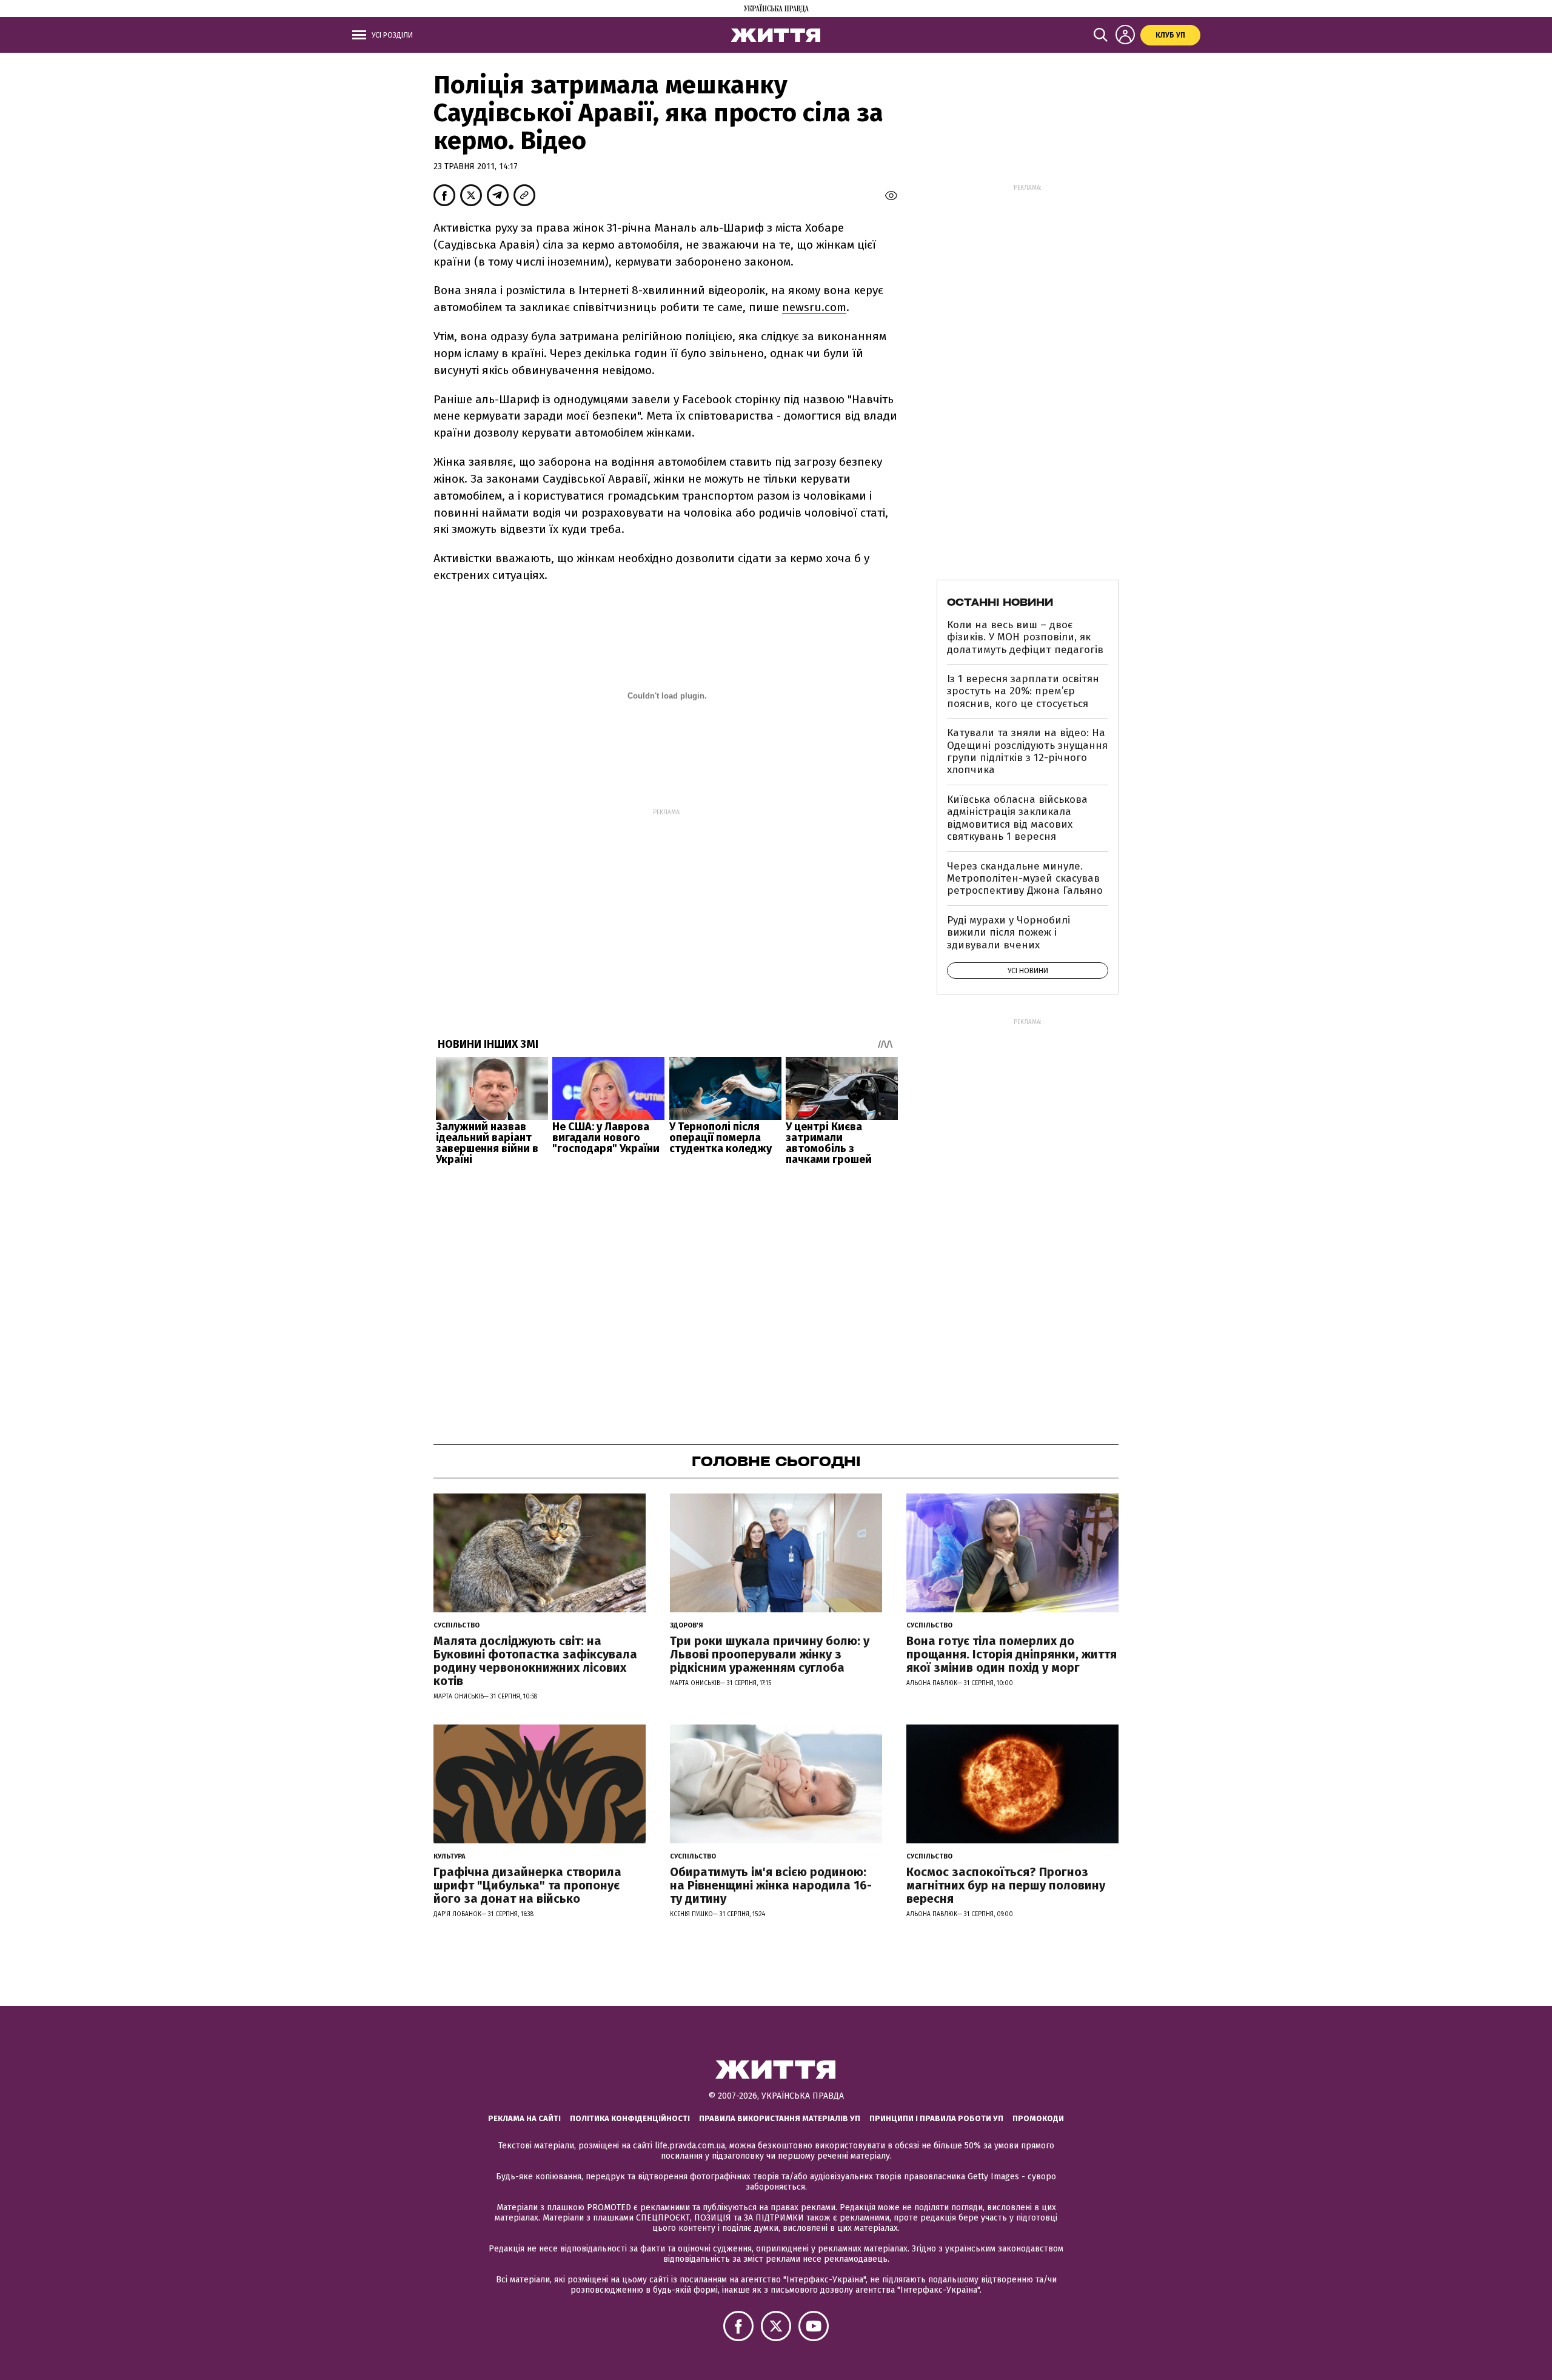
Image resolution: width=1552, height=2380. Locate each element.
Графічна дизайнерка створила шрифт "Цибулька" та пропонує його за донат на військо (527, 1885)
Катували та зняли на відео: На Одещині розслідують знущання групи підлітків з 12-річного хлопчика (1027, 751)
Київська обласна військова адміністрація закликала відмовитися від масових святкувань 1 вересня (1017, 818)
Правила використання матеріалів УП (780, 2118)
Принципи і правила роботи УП (936, 2118)
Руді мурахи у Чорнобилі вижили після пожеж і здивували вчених (1008, 933)
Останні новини (1000, 602)
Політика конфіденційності (630, 2118)
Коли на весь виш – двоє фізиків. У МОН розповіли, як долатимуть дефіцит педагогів (1025, 637)
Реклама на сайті (524, 2118)
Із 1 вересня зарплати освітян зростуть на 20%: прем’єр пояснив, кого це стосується (1023, 691)
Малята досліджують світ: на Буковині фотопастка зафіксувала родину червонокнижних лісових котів (535, 1661)
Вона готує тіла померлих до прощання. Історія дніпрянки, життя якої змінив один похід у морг (1012, 1654)
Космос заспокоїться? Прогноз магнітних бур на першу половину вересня (1006, 1885)
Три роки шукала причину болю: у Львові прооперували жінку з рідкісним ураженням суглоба (770, 1654)
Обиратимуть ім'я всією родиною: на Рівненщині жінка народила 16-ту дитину (771, 1885)
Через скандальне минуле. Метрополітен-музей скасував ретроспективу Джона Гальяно (1025, 879)
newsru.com (814, 307)
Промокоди (1038, 2118)
